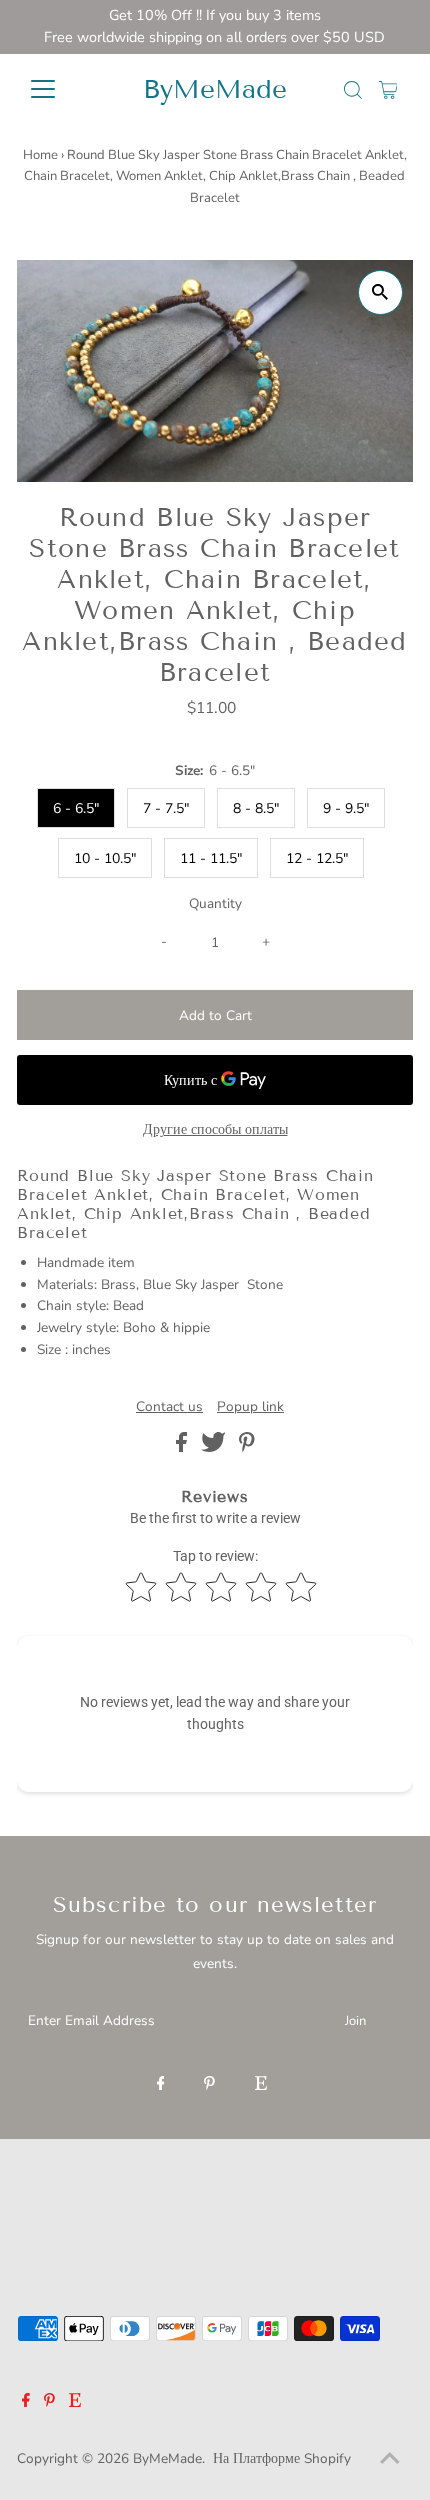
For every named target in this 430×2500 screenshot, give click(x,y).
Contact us (169, 1407)
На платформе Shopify (282, 2458)
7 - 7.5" (166, 808)
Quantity (215, 903)
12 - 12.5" (317, 858)
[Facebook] (161, 2085)
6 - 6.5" (76, 808)
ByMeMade (215, 89)
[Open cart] (388, 89)
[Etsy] (261, 2085)
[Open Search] (353, 90)
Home (40, 155)
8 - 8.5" (256, 808)
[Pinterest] (209, 2085)
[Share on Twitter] (215, 1447)
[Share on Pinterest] (247, 1447)
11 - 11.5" (211, 858)
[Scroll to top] (390, 2460)
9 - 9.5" (346, 808)
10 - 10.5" (105, 858)
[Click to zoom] (380, 292)
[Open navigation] (64, 89)
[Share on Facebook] (183, 1447)
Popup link (250, 1407)
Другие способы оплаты (215, 1129)
